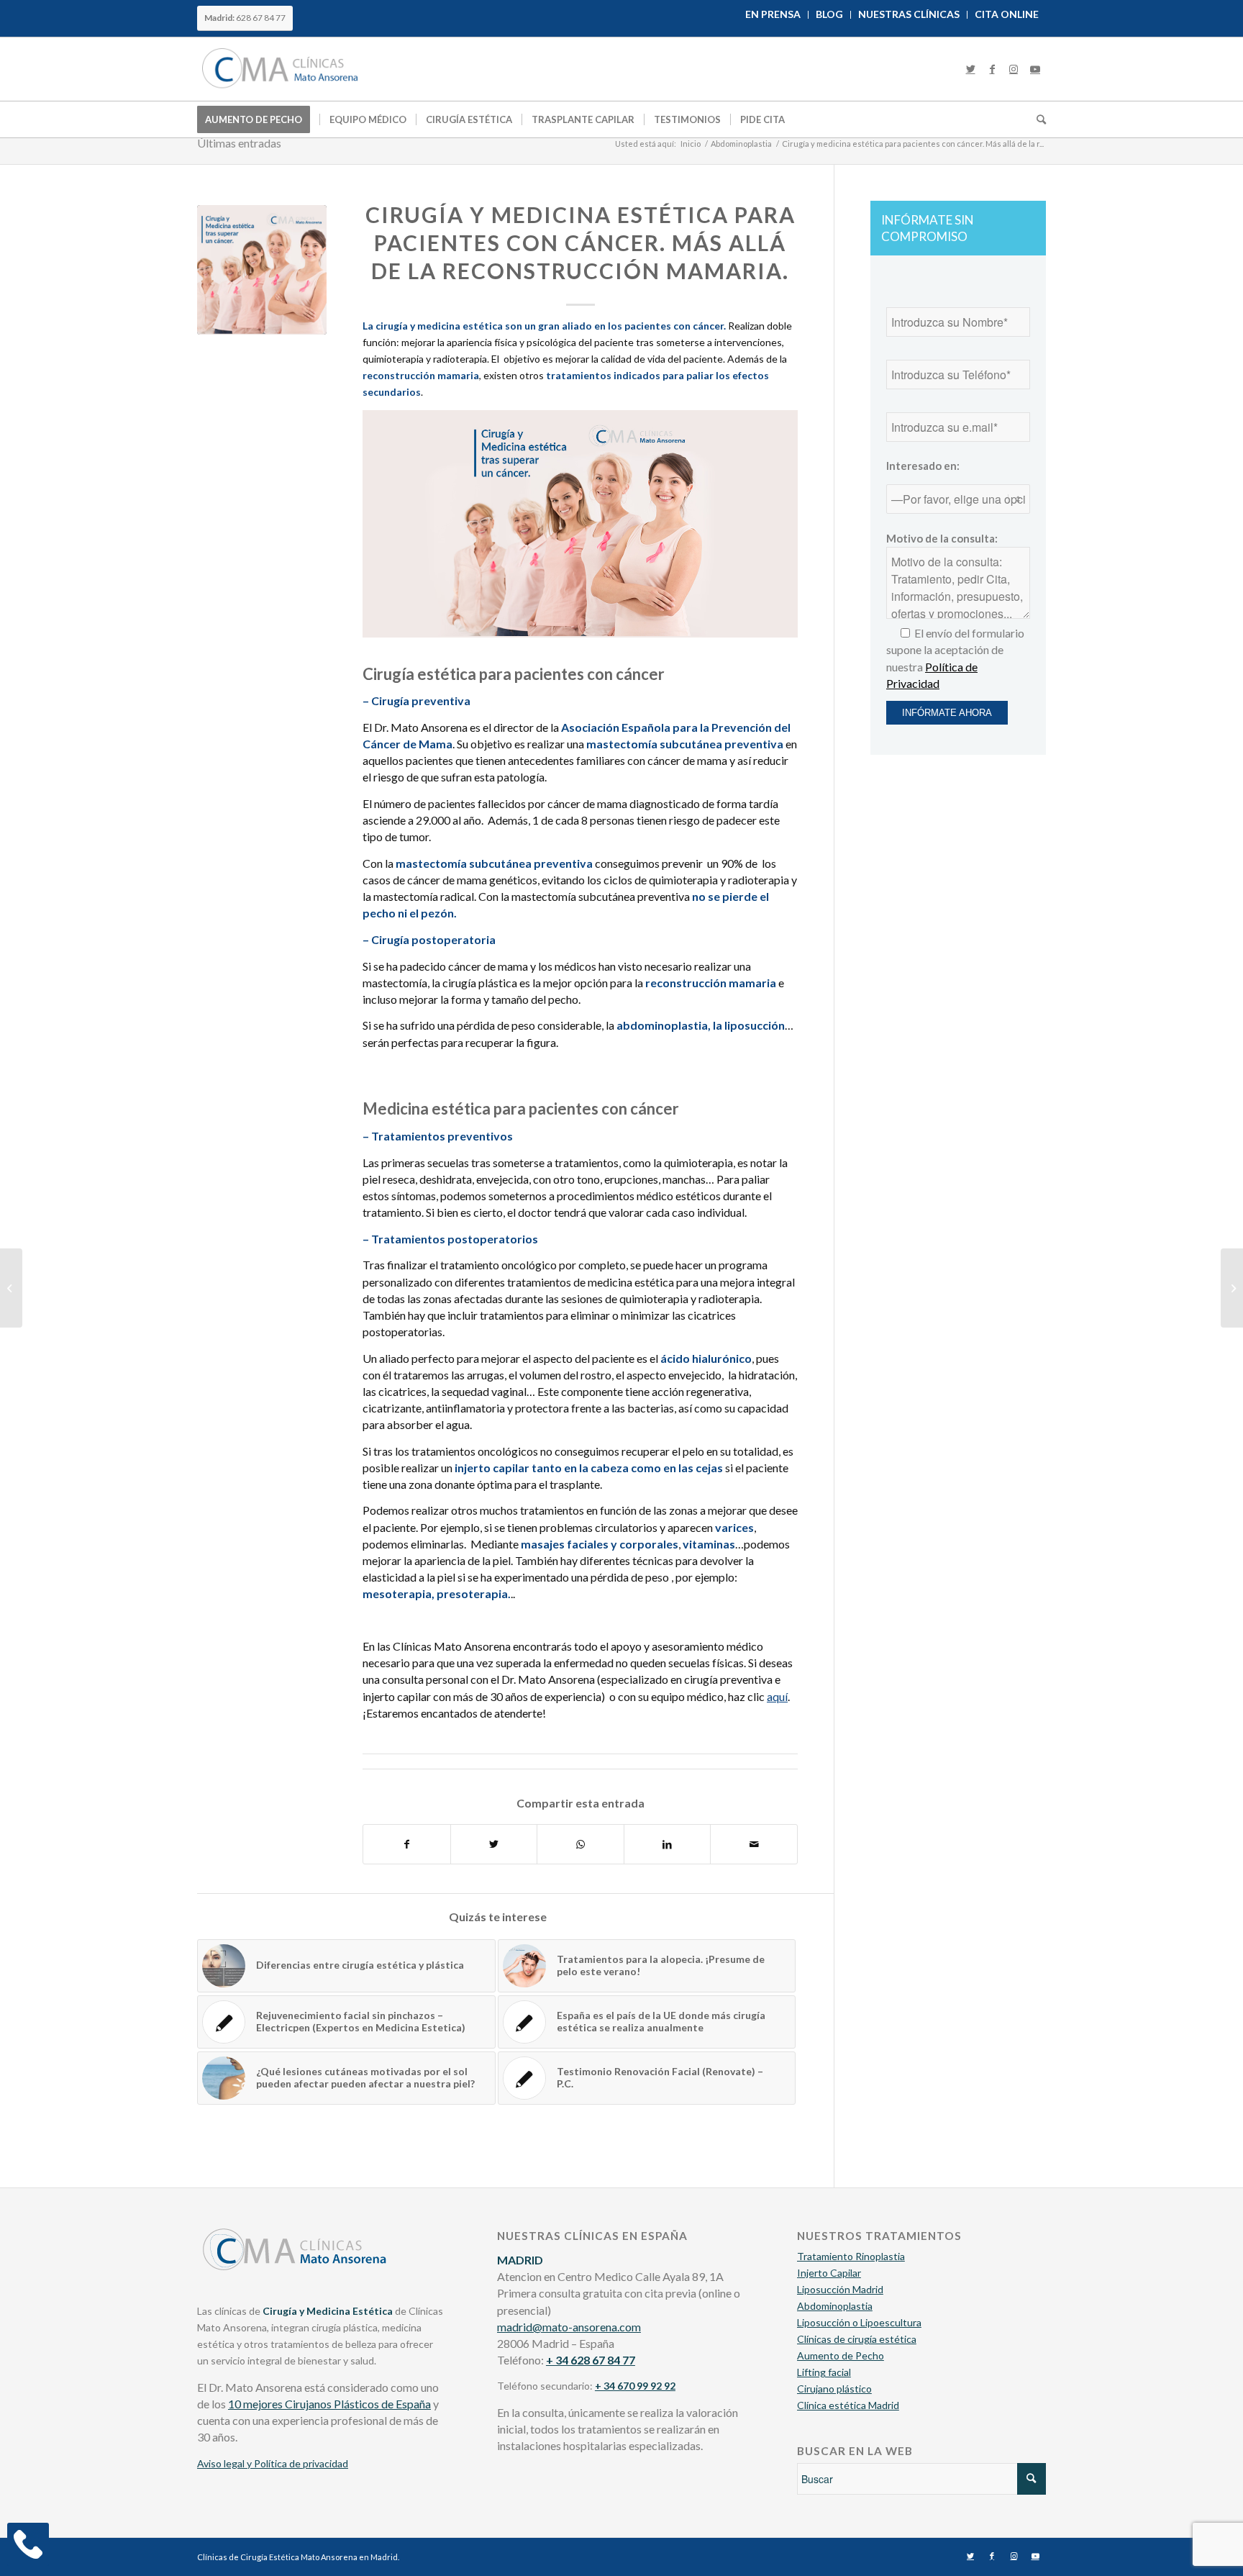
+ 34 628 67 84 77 (591, 2360)
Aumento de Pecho (841, 2355)
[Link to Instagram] (1014, 69)
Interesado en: (923, 466)
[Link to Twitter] (970, 69)
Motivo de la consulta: (942, 538)
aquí (777, 1696)
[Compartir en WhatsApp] (580, 1844)
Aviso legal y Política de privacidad (273, 2463)
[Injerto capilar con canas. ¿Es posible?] (11, 1288)
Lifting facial (824, 2372)
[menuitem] (773, 15)
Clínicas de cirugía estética (857, 2339)
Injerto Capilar (829, 2273)
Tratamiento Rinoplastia (851, 2256)
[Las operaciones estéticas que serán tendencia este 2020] (1232, 1288)
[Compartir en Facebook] (407, 1844)
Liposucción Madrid (840, 2289)
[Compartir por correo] (754, 1844)
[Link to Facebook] (992, 69)
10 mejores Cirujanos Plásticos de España (329, 2404)
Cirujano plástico (834, 2389)
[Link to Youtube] (1035, 69)
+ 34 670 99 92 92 (635, 2386)
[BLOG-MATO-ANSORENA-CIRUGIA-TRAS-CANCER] (262, 270)
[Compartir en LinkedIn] (668, 1844)
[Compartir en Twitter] (494, 1844)
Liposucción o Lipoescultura (859, 2322)
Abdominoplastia (835, 2306)
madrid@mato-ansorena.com (569, 2327)
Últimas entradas (239, 143)
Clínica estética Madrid (848, 2405)
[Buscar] (1037, 119)
